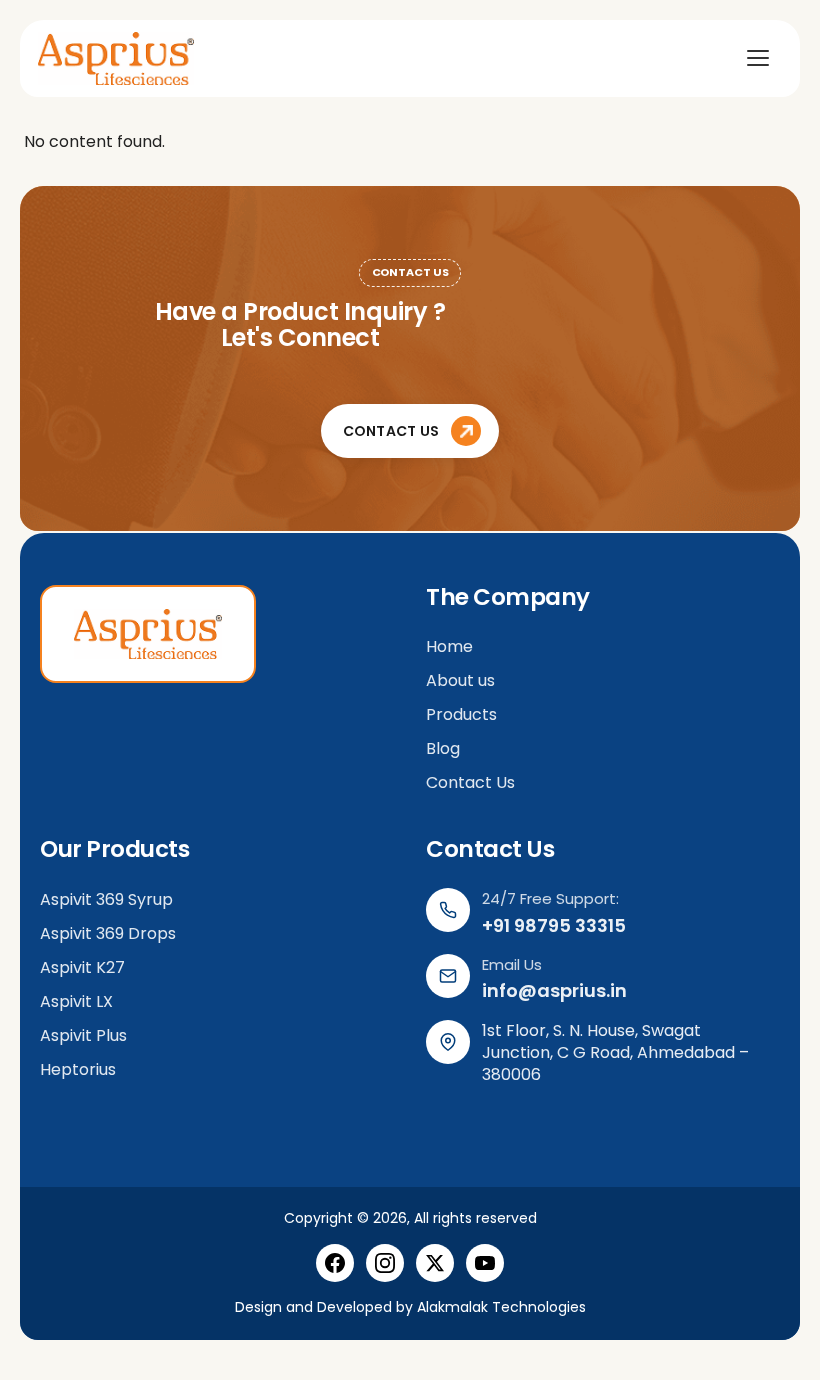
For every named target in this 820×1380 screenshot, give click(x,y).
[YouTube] (485, 1263)
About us (462, 680)
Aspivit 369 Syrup (106, 899)
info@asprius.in (554, 990)
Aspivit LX (76, 1001)
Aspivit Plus (83, 1035)
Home (449, 646)
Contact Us (470, 782)
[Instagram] (385, 1263)
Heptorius (78, 1069)
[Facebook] (335, 1263)
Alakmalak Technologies (501, 1307)
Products (461, 714)
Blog (443, 748)
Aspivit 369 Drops (108, 933)
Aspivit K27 (82, 967)
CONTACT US (391, 431)
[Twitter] (435, 1263)
